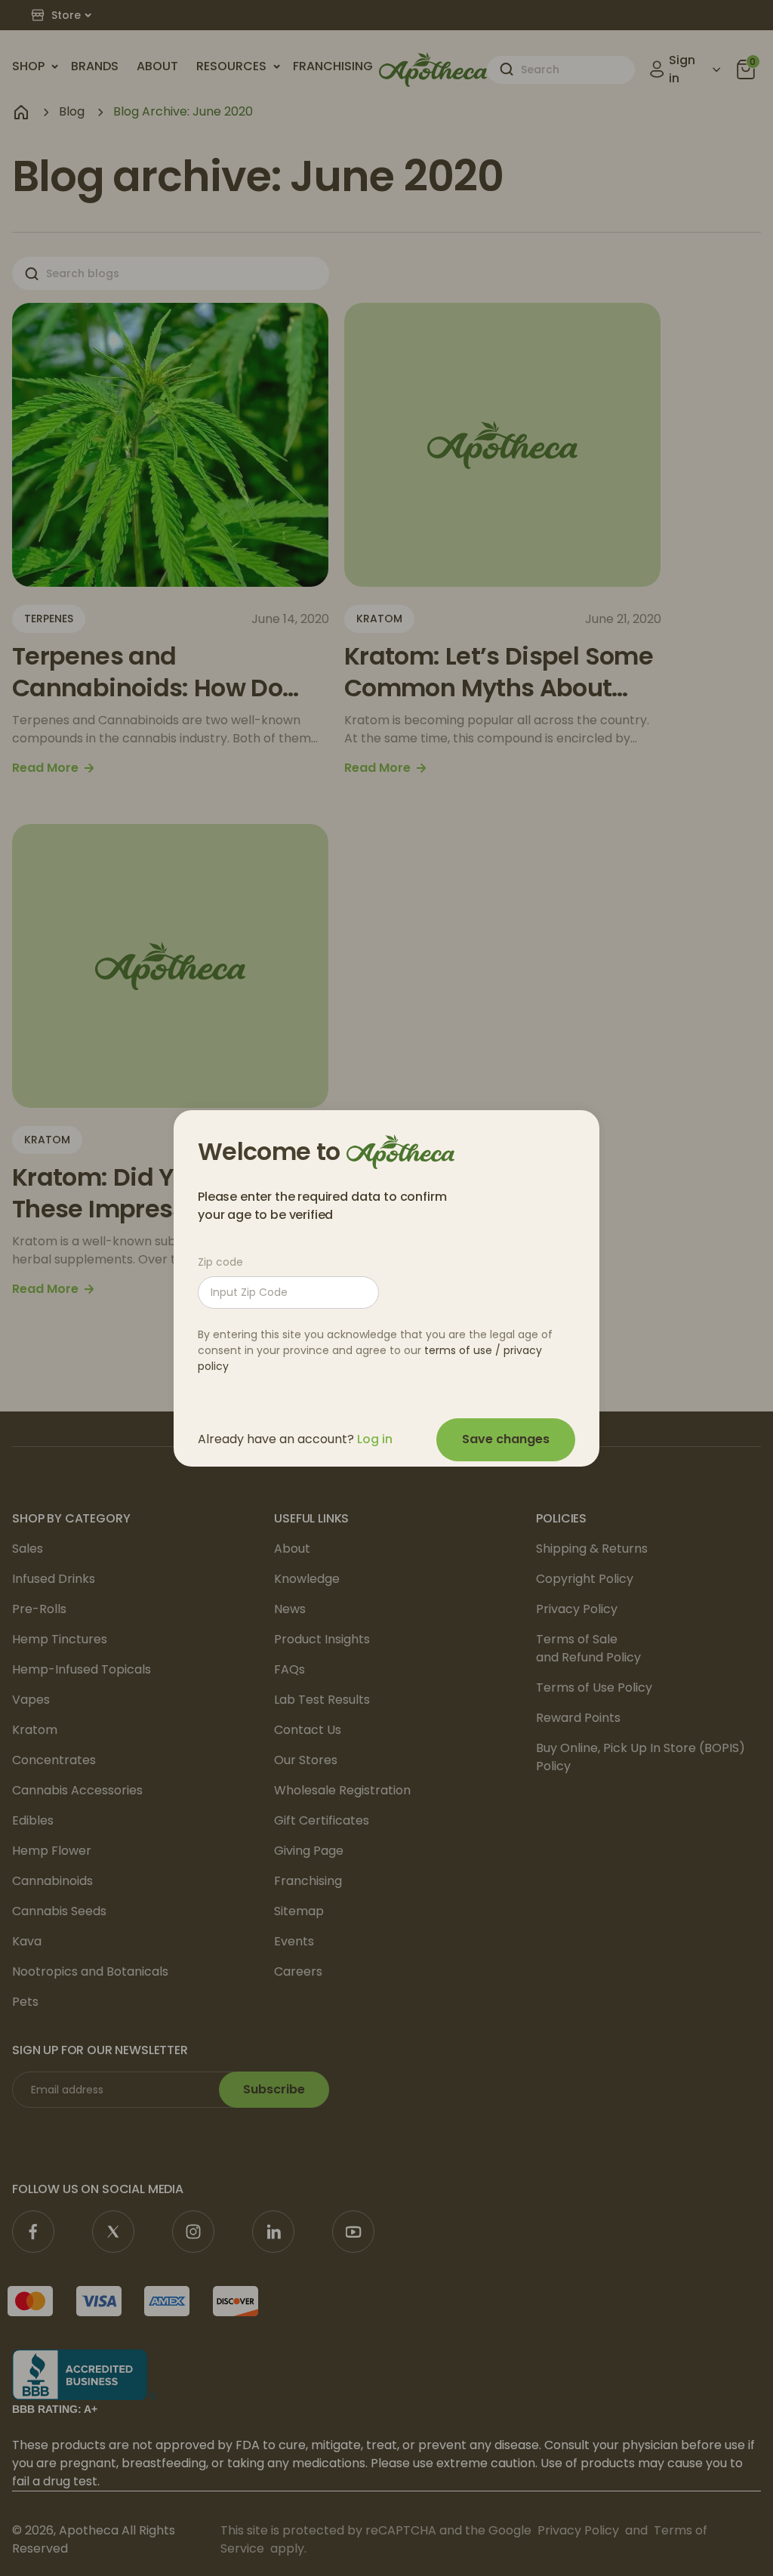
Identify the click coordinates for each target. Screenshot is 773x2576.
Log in (375, 1439)
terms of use (458, 1350)
